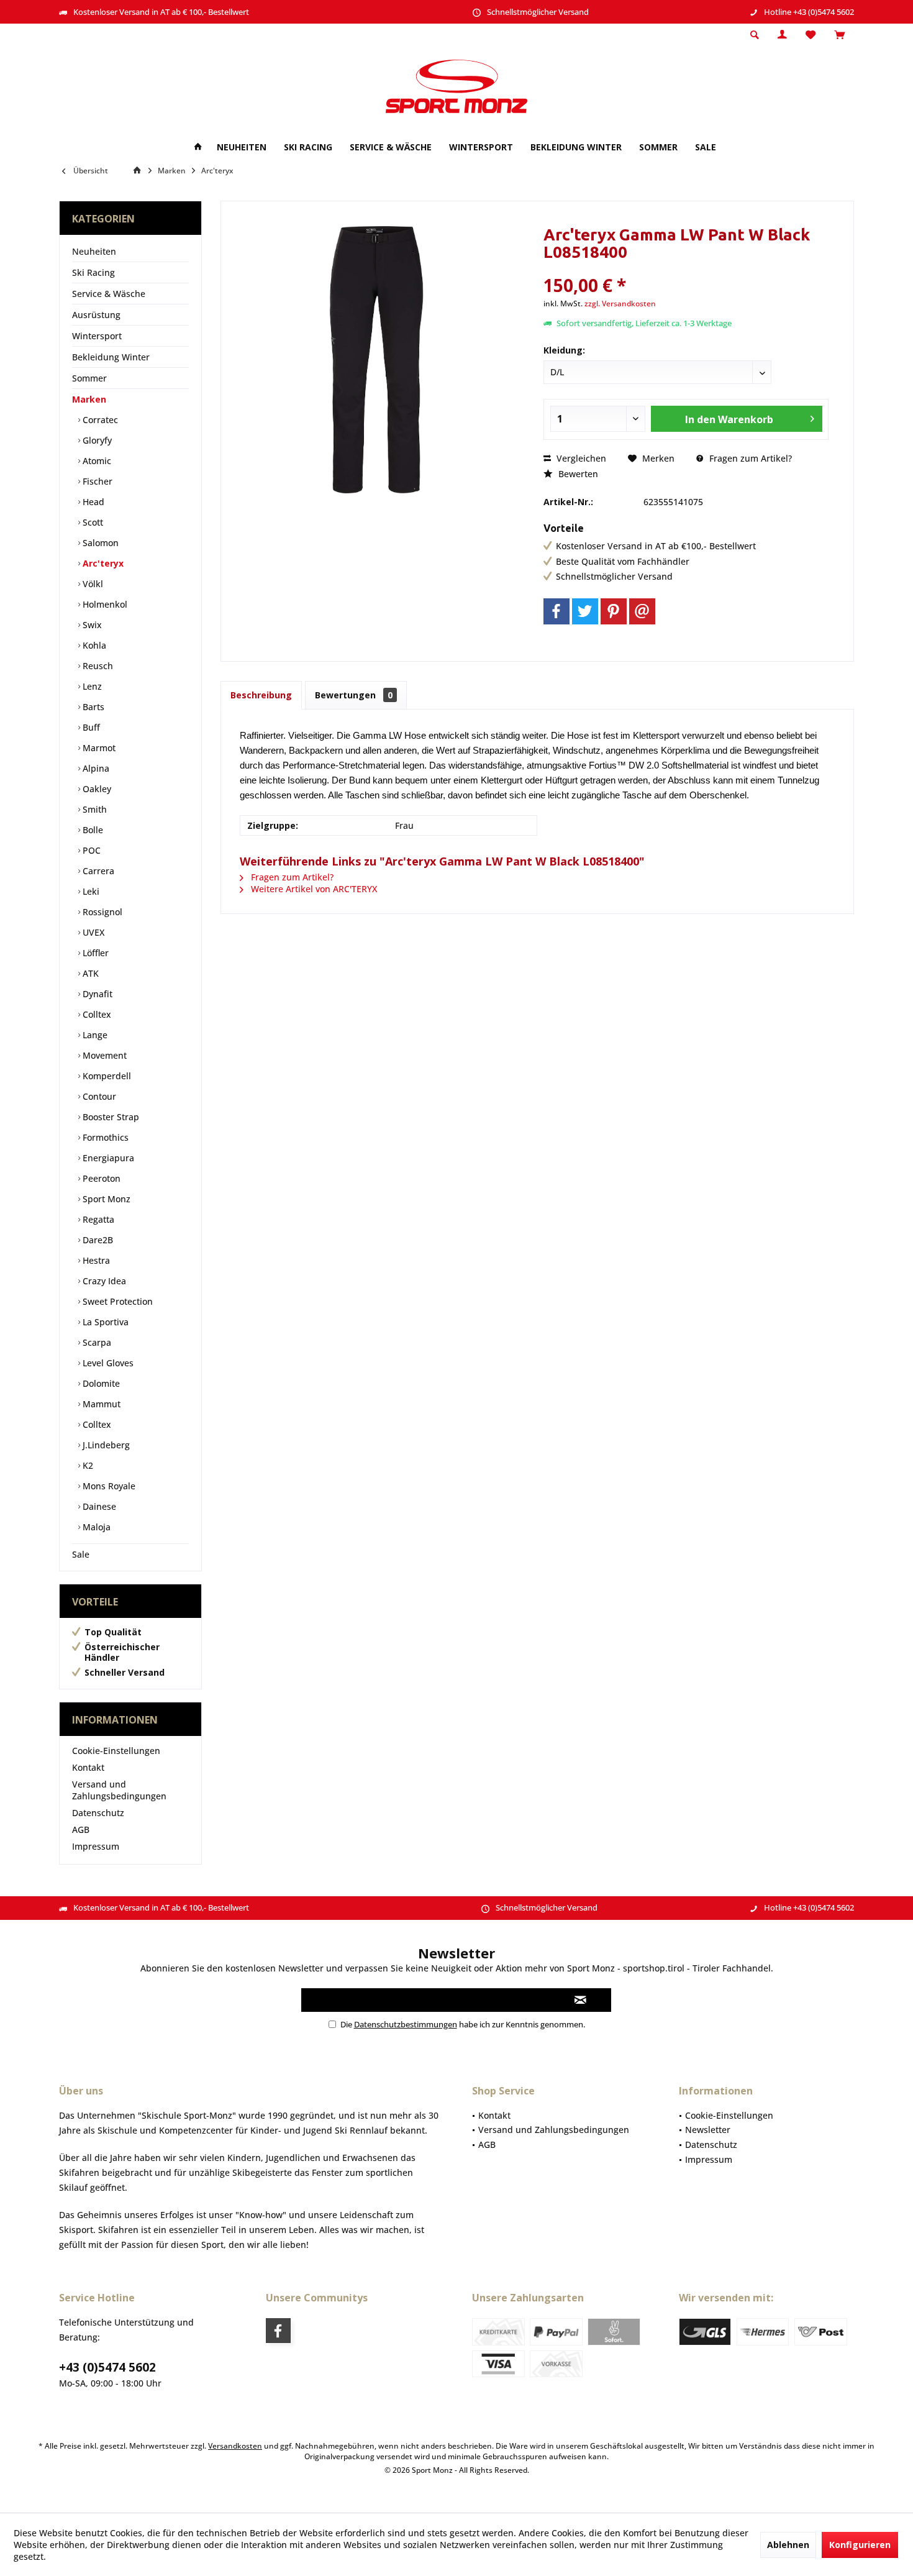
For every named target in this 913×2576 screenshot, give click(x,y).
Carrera (97, 871)
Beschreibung (261, 695)
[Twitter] (585, 611)
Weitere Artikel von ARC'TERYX (313, 889)
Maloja (95, 1527)
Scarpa (96, 1342)
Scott (92, 522)
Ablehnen (788, 2545)
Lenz (91, 686)
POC (90, 850)
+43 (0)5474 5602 (107, 2367)
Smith (93, 809)
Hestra (95, 1260)
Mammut (100, 1404)
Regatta (97, 1219)
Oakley (96, 789)
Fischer (96, 481)
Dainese (98, 1506)
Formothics (104, 1137)
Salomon (99, 543)
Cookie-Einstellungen (116, 1751)
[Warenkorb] (839, 35)
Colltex (96, 1014)
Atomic (96, 461)
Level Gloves (107, 1363)
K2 (87, 1465)
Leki (90, 891)
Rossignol (101, 912)
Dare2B (97, 1240)
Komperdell (106, 1076)
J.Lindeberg (105, 1445)
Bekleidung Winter (111, 357)
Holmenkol (104, 604)
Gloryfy (96, 440)
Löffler (94, 953)
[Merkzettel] (811, 35)
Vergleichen (580, 458)
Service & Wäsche (109, 294)
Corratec (99, 420)
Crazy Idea (103, 1281)
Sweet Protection (116, 1301)
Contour (98, 1096)
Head (92, 502)
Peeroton (100, 1178)
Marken (89, 399)
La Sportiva (104, 1322)
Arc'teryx (102, 563)
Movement (103, 1055)
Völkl (92, 584)
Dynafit (96, 994)
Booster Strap (110, 1117)
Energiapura (107, 1158)
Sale (81, 1554)
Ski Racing (93, 272)
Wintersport (97, 336)
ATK (89, 973)
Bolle (92, 830)
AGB (81, 1829)
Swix (91, 625)
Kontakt (88, 1767)
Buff (90, 727)
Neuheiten (94, 251)
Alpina (95, 768)
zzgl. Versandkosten (620, 304)
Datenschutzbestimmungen (406, 2024)
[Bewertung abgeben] (686, 269)
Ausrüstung (96, 315)
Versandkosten (235, 2446)
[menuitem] (839, 35)
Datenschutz (98, 1813)
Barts (92, 707)
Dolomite (100, 1383)
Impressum (96, 1846)
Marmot (98, 748)
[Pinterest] (614, 611)
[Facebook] (556, 611)
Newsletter (708, 2130)
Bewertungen (354, 695)
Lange (94, 1035)
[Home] (198, 148)
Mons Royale (108, 1486)
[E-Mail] (642, 611)
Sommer (89, 378)
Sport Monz (105, 1199)
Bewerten (577, 474)
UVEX (92, 932)
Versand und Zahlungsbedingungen (119, 1790)
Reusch (97, 666)
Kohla (93, 645)
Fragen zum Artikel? (749, 458)
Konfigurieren (860, 2545)
